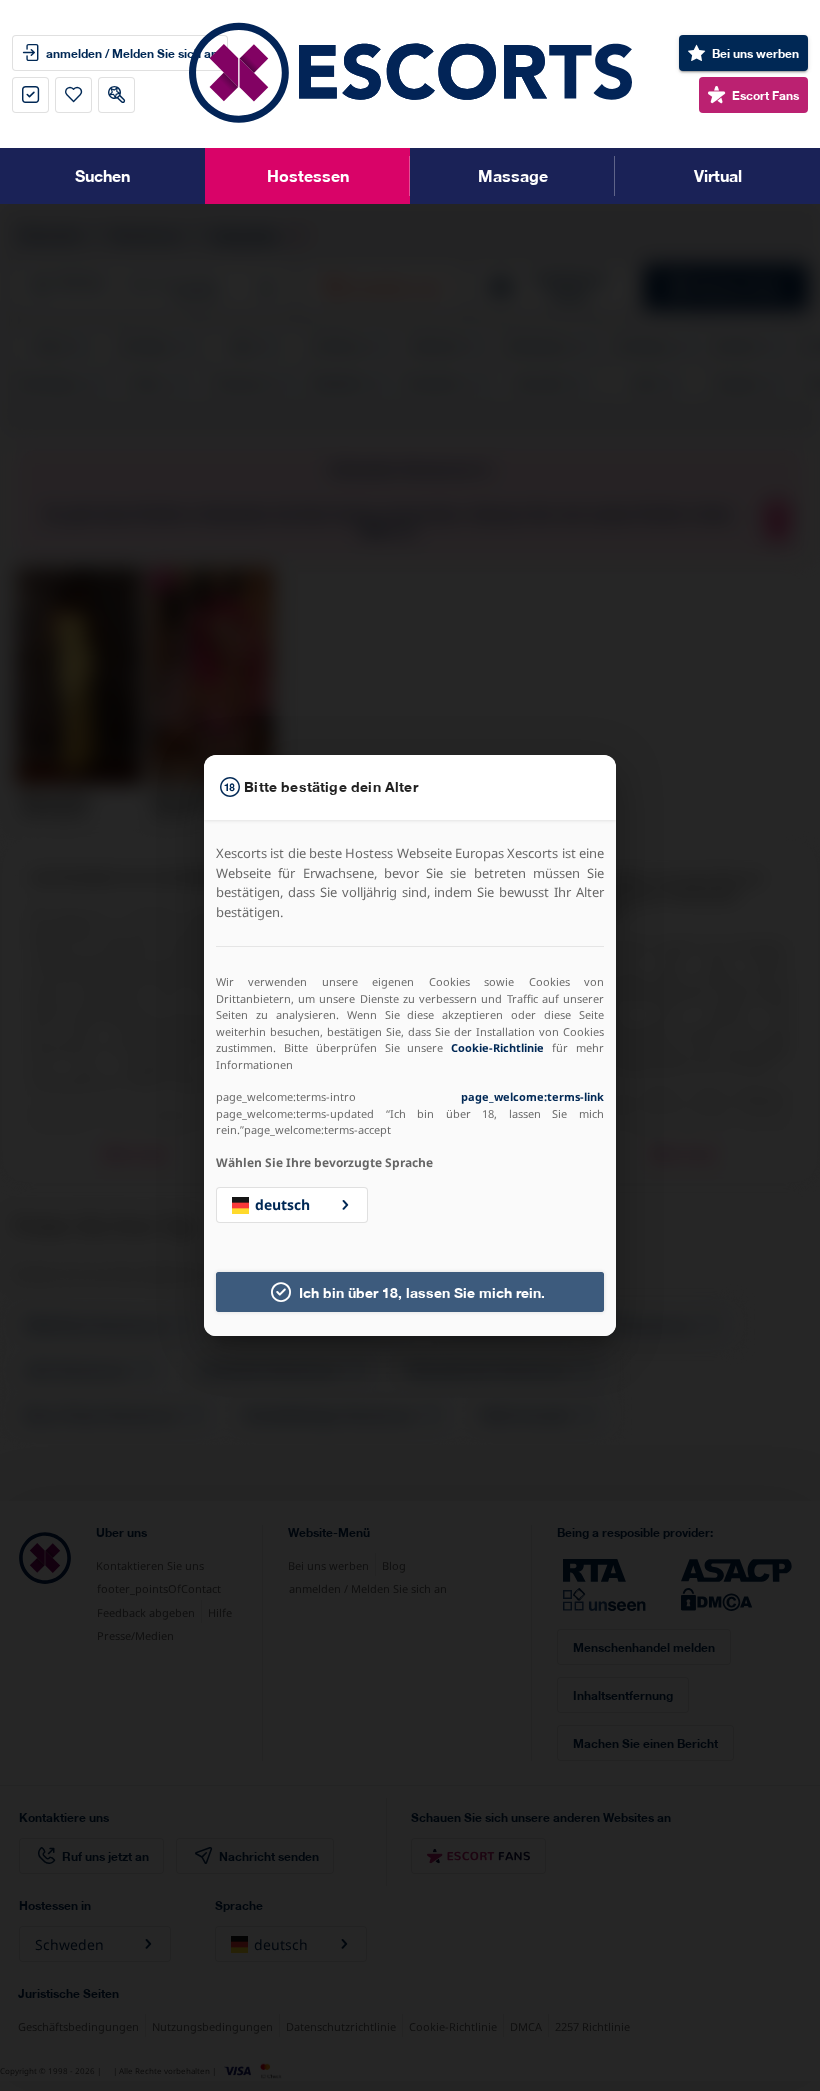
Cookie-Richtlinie (497, 1047)
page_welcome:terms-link (532, 1096)
